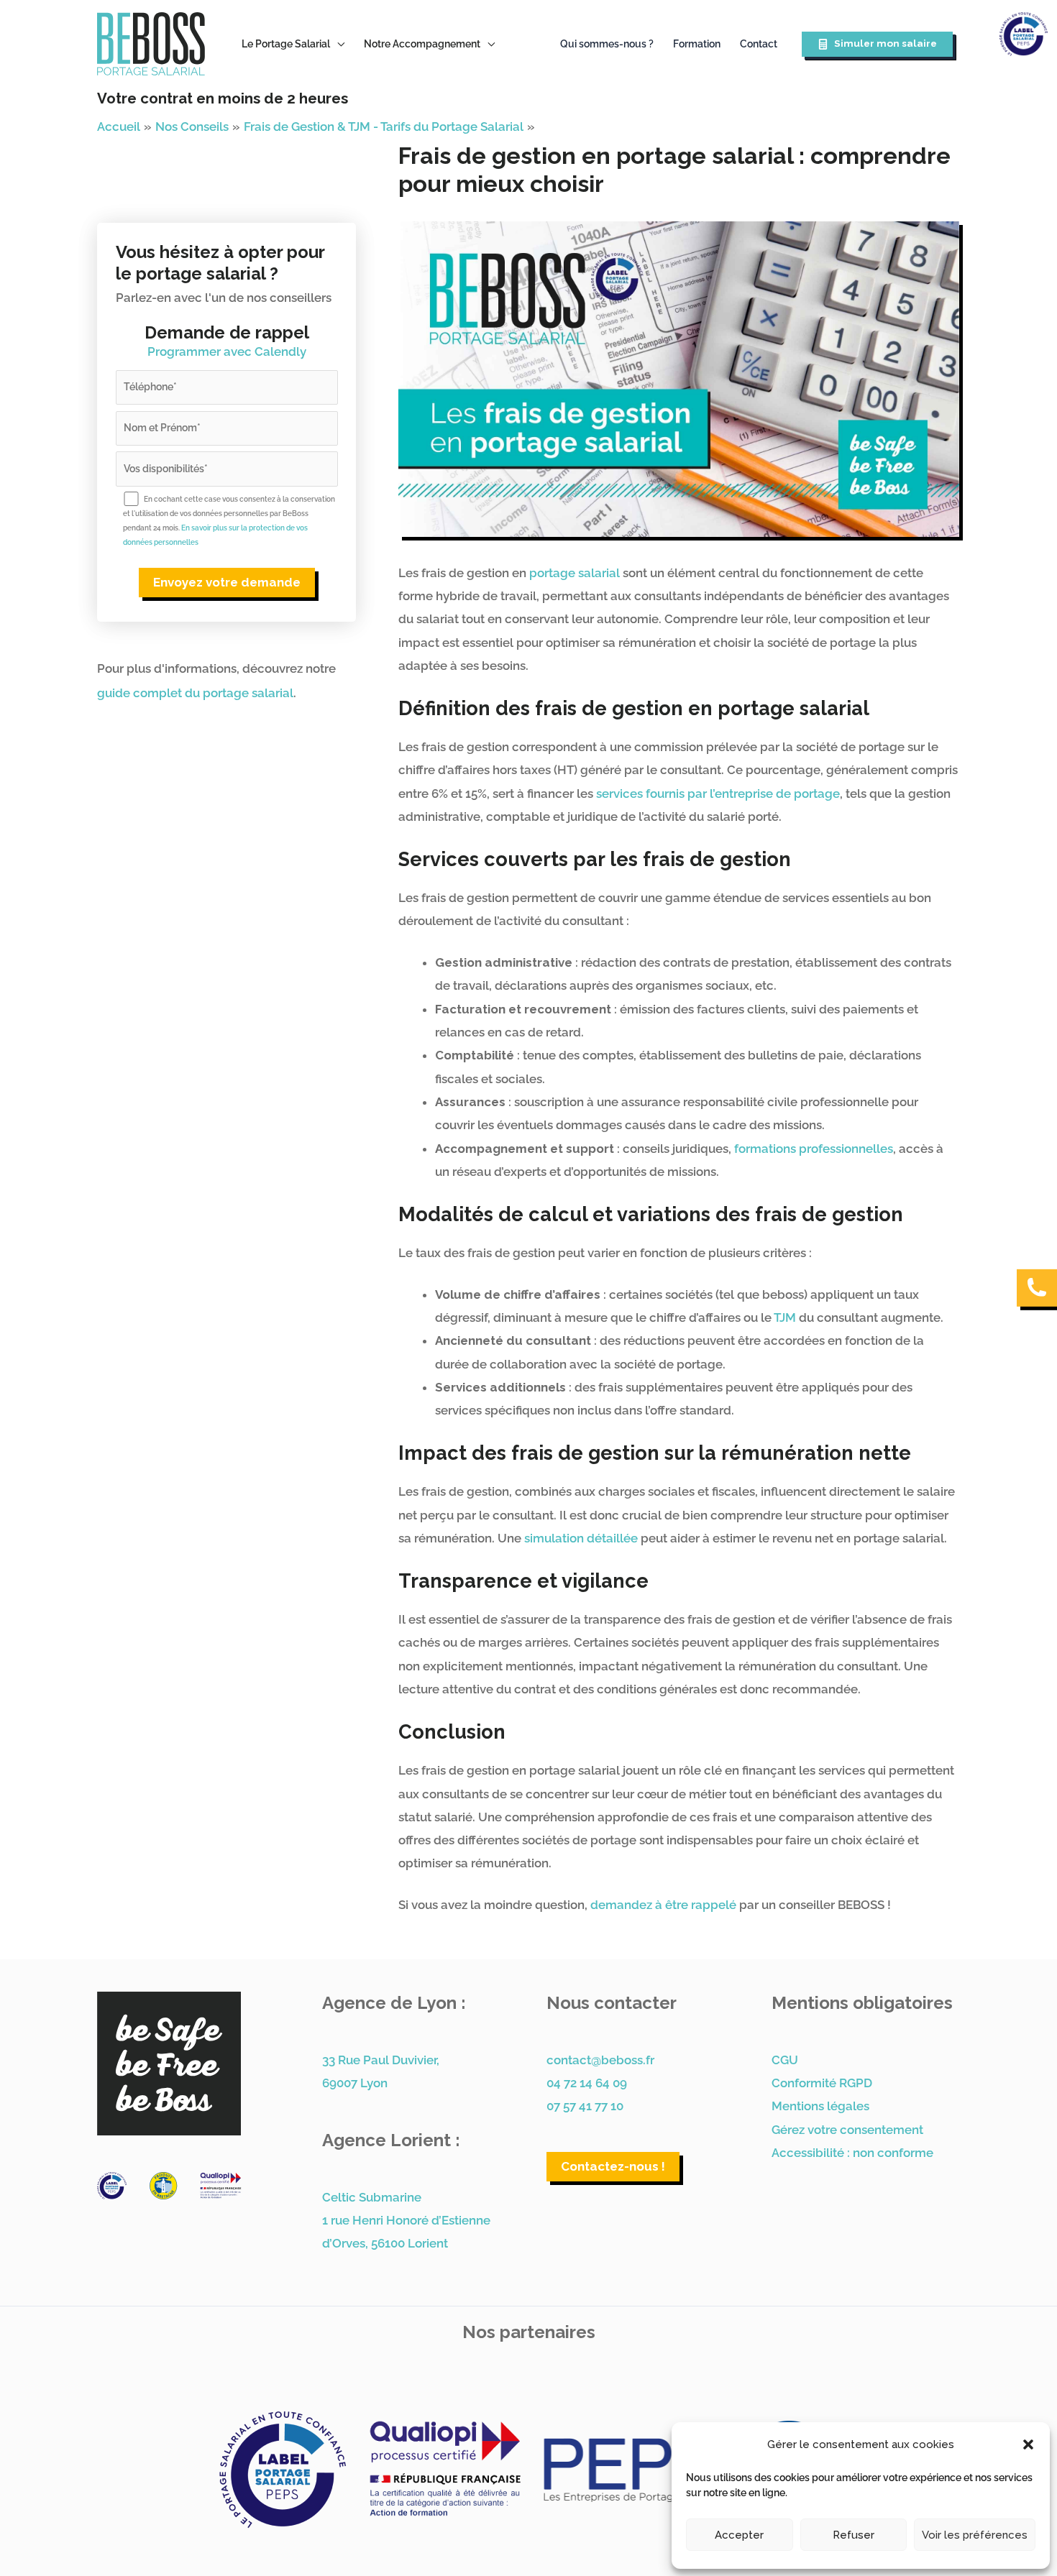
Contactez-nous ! (613, 2166)
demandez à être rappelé (663, 1905)
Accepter (739, 2535)
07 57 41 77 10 (585, 2106)
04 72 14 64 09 (587, 2083)
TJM (785, 1317)
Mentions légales (820, 2106)
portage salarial (575, 573)
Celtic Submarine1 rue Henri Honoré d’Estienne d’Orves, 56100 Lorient (406, 2221)
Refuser (854, 2535)
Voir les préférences (975, 2535)
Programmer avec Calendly (227, 351)
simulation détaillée (580, 1538)
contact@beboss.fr (600, 2060)
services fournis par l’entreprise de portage (717, 793)
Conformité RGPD (822, 2083)
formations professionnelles (814, 1149)
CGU (785, 2060)
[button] (1028, 2444)
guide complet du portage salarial (195, 693)
